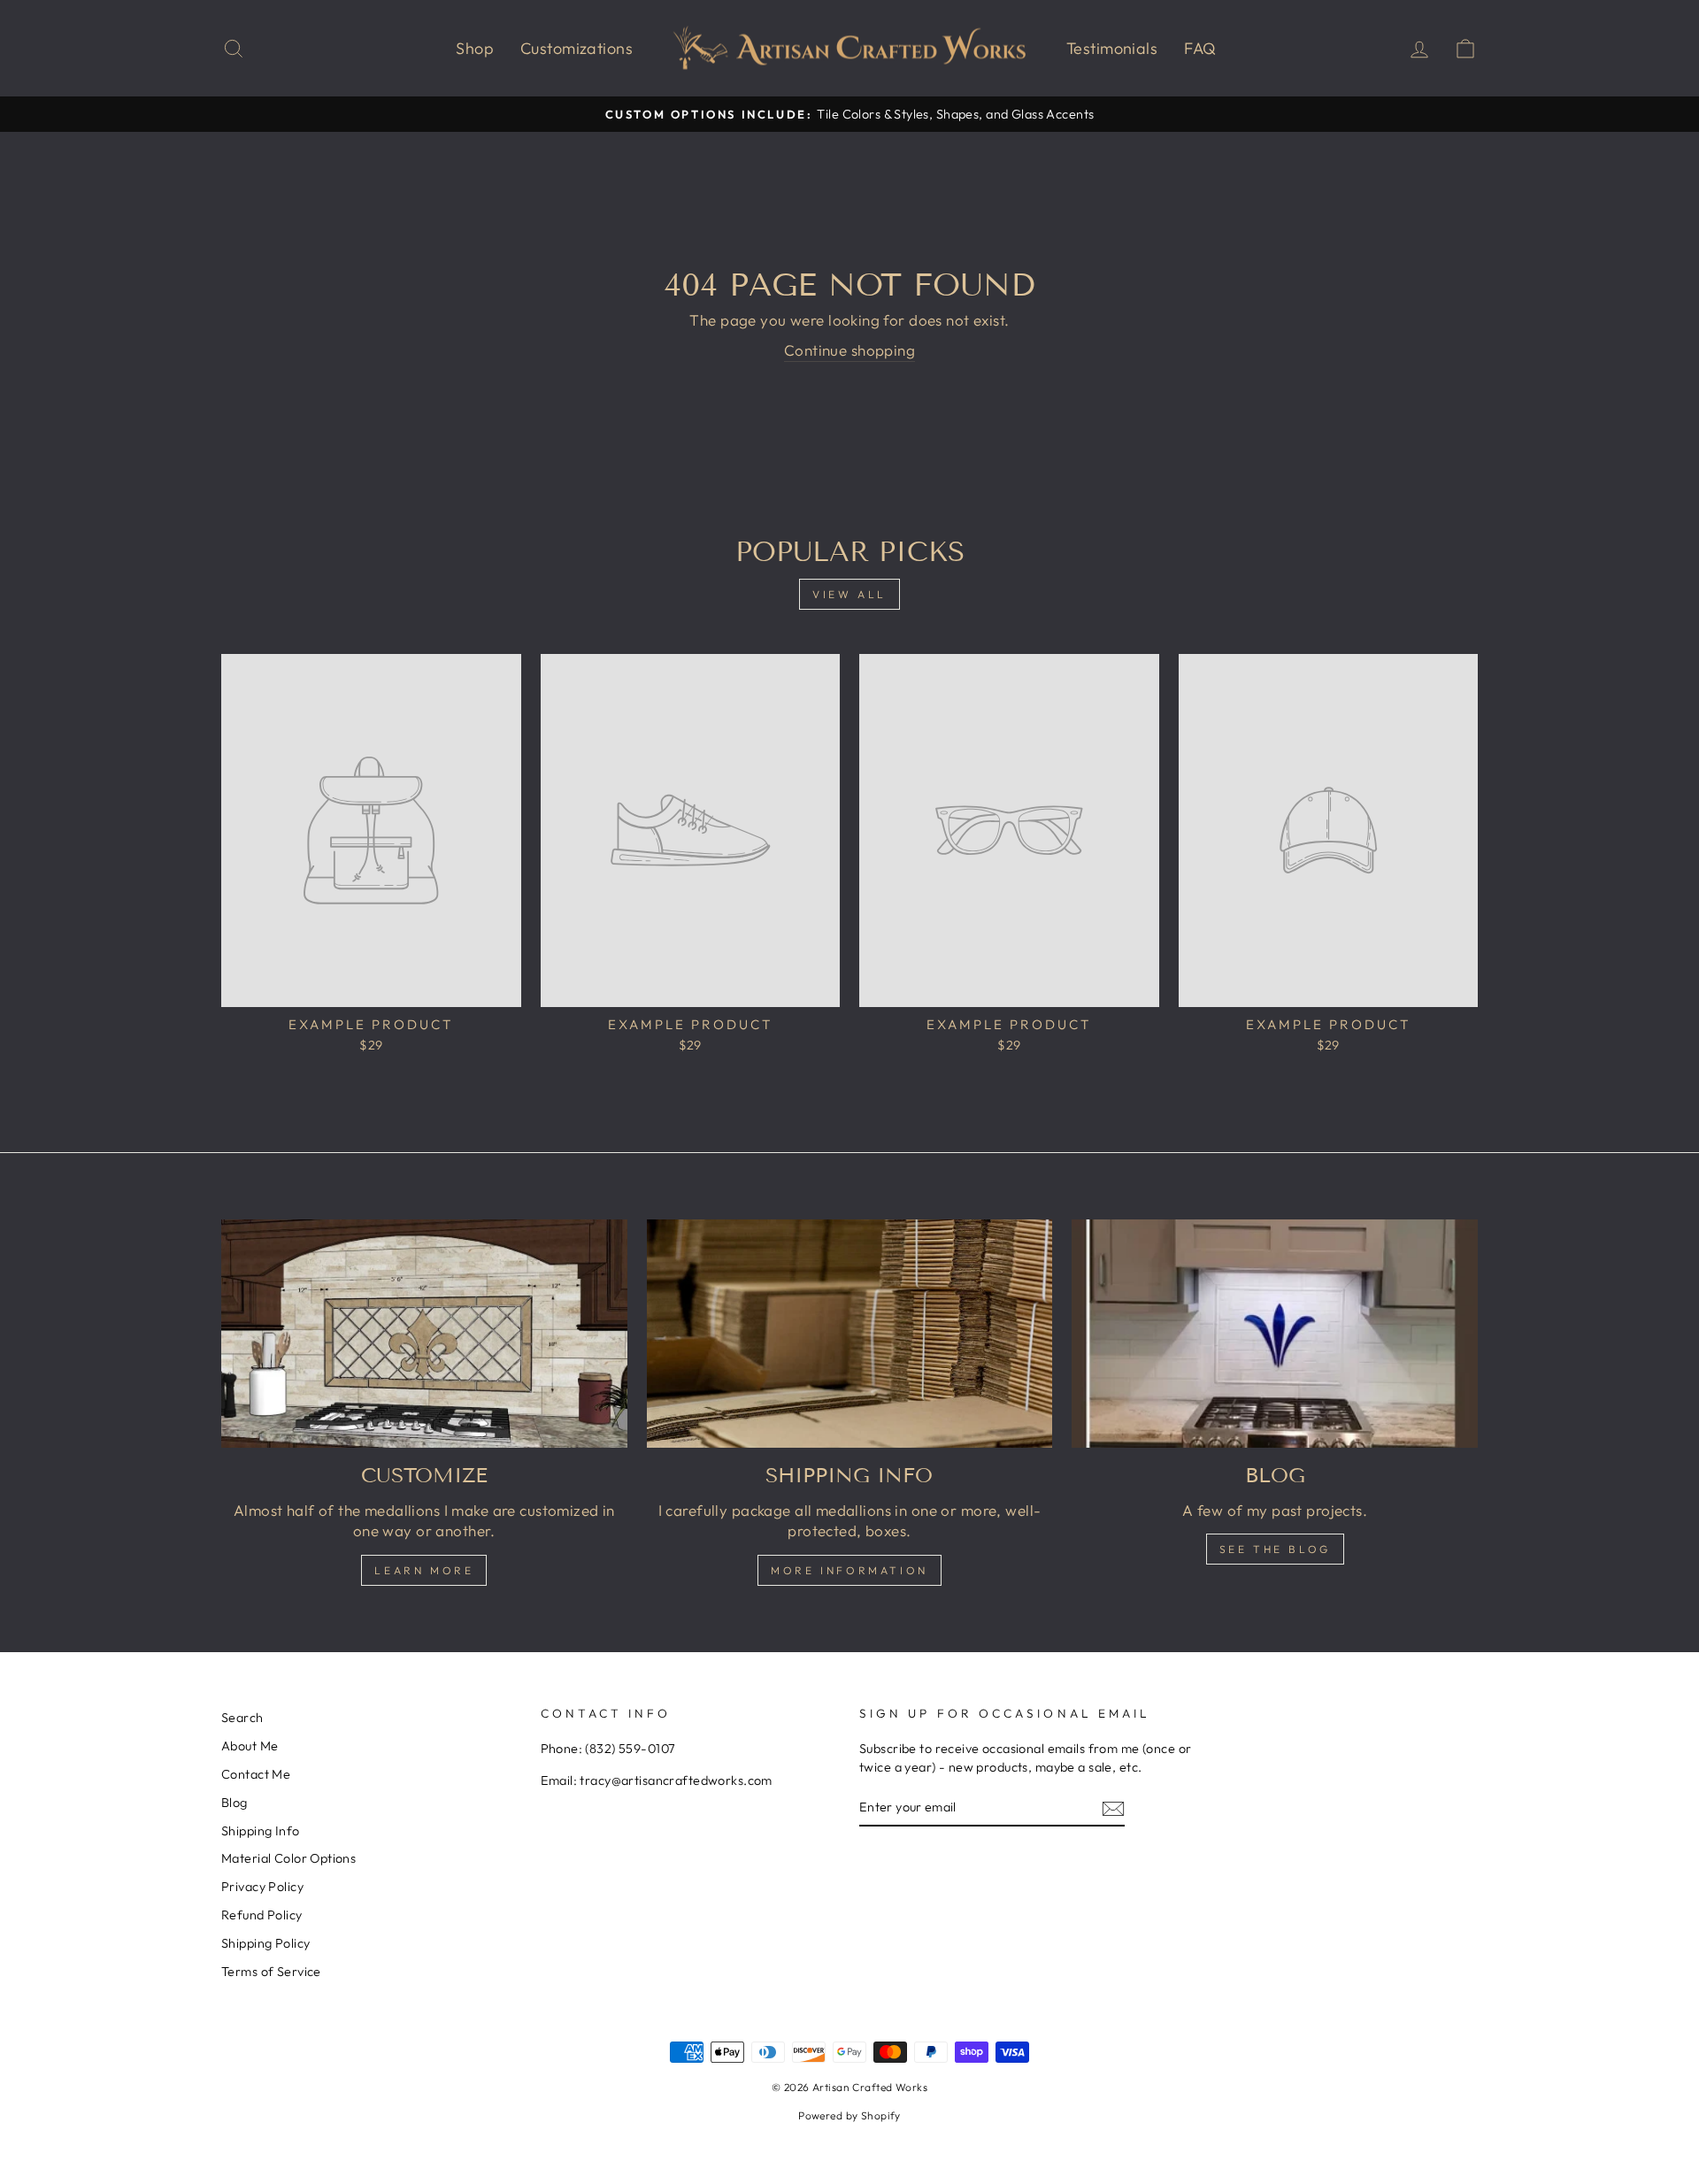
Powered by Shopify (849, 2115)
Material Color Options (288, 1858)
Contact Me (256, 1774)
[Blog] (1275, 1334)
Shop (475, 48)
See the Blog (1275, 1549)
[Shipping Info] (850, 1334)
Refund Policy (262, 1915)
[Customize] (424, 1334)
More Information (849, 1570)
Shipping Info (261, 1831)
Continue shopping (849, 350)
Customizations (577, 48)
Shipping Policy (265, 1943)
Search (242, 1718)
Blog (234, 1803)
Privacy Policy (262, 1887)
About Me (250, 1746)
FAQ (1200, 48)
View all (849, 594)
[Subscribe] (1113, 1808)
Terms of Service (271, 1972)
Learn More (424, 1570)
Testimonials (1112, 48)
